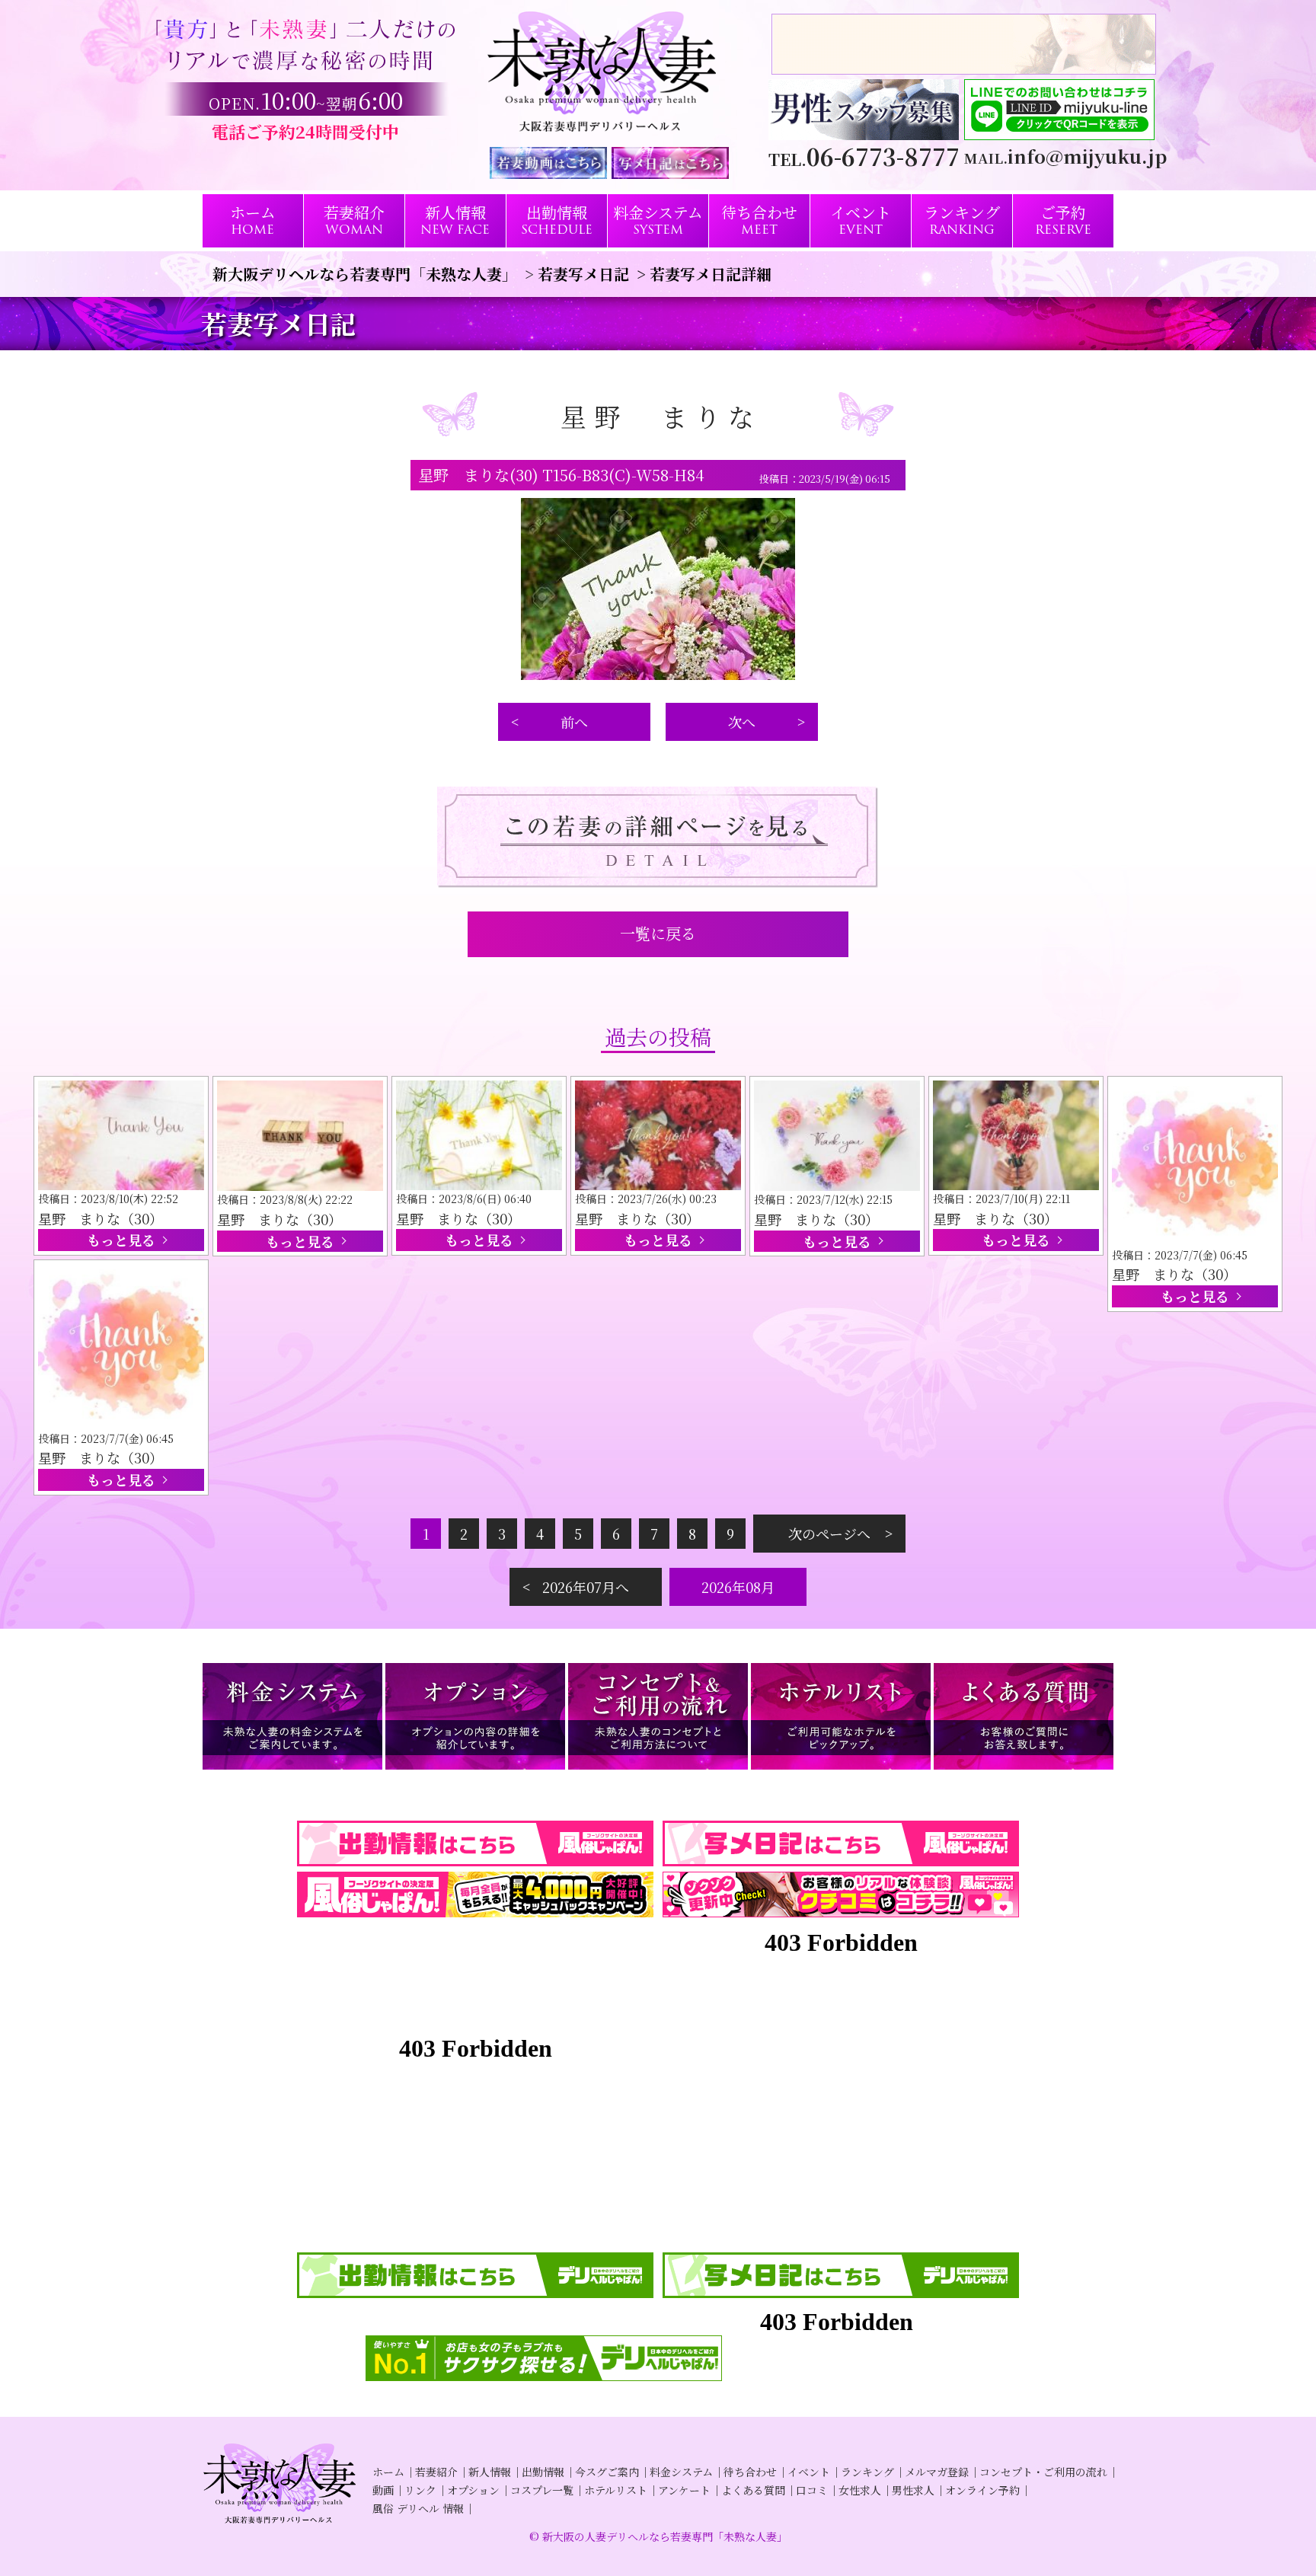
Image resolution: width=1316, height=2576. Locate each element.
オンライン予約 (982, 2490)
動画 (383, 2490)
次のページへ (829, 1534)
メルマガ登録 (937, 2472)
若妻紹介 (436, 2472)
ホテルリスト (616, 2490)
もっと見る (121, 1240)
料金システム (681, 2472)
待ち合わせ (750, 2472)
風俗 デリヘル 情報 (418, 2508)
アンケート (684, 2490)
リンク (420, 2490)
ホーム (388, 2472)
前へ (574, 722)
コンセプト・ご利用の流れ (1043, 2472)
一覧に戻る (658, 933)
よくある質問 (753, 2490)
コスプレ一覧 (542, 2490)
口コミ (812, 2490)
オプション (473, 2490)
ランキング (867, 2472)
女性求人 (860, 2490)
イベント (809, 2472)
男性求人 (913, 2490)
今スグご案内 (607, 2472)
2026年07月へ (586, 1587)
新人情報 (490, 2472)
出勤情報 (543, 2472)
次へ (742, 722)
